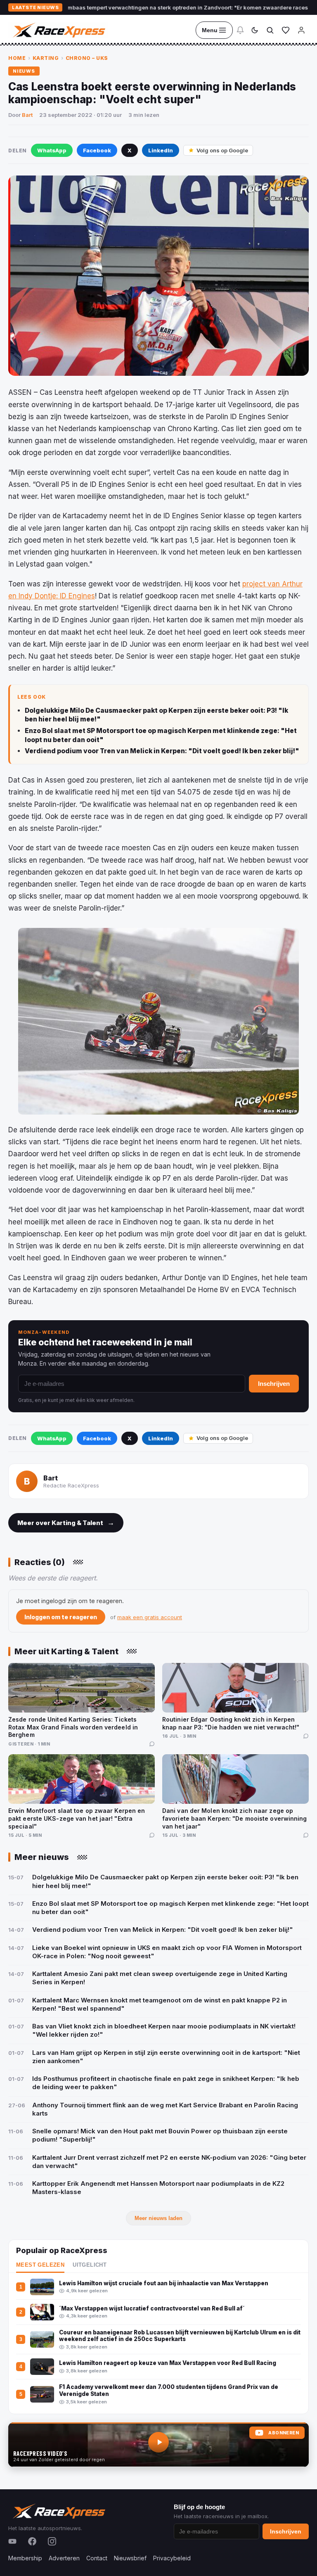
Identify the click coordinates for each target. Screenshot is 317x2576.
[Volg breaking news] (240, 30)
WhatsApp (52, 150)
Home (17, 58)
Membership (25, 2558)
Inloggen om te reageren (61, 1617)
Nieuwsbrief (130, 2558)
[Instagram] (52, 2541)
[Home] (58, 30)
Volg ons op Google (222, 150)
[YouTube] (12, 2541)
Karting (46, 58)
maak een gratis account (150, 1617)
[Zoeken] (270, 30)
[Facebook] (32, 2541)
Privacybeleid (172, 2558)
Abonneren (284, 2433)
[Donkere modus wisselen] (255, 30)
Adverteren (64, 2558)
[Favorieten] (286, 30)
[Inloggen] (301, 30)
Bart (27, 115)
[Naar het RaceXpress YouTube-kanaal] (158, 2445)
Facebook (97, 150)
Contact (97, 2558)
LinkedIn (161, 150)
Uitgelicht (90, 2265)
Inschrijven (274, 1384)
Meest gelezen (40, 2265)
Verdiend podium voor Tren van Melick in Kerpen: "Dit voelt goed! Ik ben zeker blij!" (162, 751)
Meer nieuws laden (158, 2218)
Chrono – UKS (87, 58)
